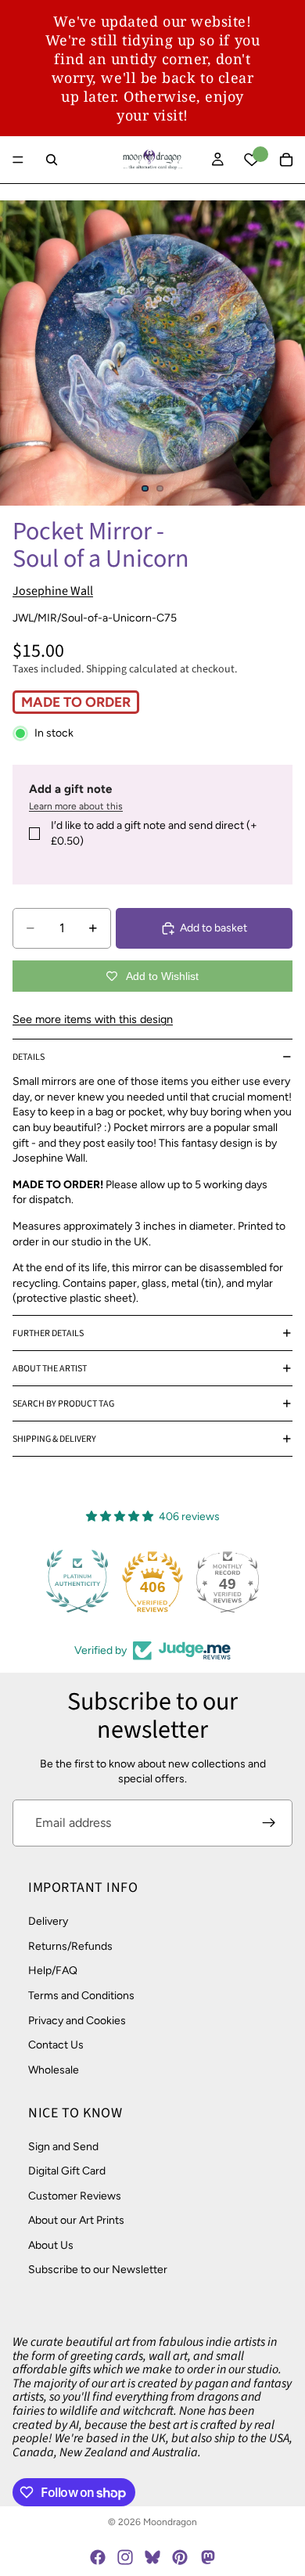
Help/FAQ (53, 1971)
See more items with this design (93, 1019)
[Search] (52, 160)
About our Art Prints (76, 2220)
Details (29, 1057)
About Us (51, 2245)
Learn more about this (76, 806)
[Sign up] (269, 1823)
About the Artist (50, 1369)
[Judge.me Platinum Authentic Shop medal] (77, 1581)
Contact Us (56, 2045)
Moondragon (170, 2522)
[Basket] (286, 160)
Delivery (48, 1921)
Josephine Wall (53, 591)
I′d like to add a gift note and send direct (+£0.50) (154, 833)
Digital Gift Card (67, 2171)
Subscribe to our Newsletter (98, 2270)
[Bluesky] (152, 2557)
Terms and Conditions (81, 1996)
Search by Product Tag (63, 1404)
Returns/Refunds (70, 1946)
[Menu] (18, 160)
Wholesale (54, 2070)
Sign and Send (63, 2146)
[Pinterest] (180, 2557)
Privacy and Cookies (77, 2020)
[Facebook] (98, 2557)
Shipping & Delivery (54, 1439)
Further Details (48, 1333)
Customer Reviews (75, 2196)
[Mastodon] (207, 2557)
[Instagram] (125, 2557)
